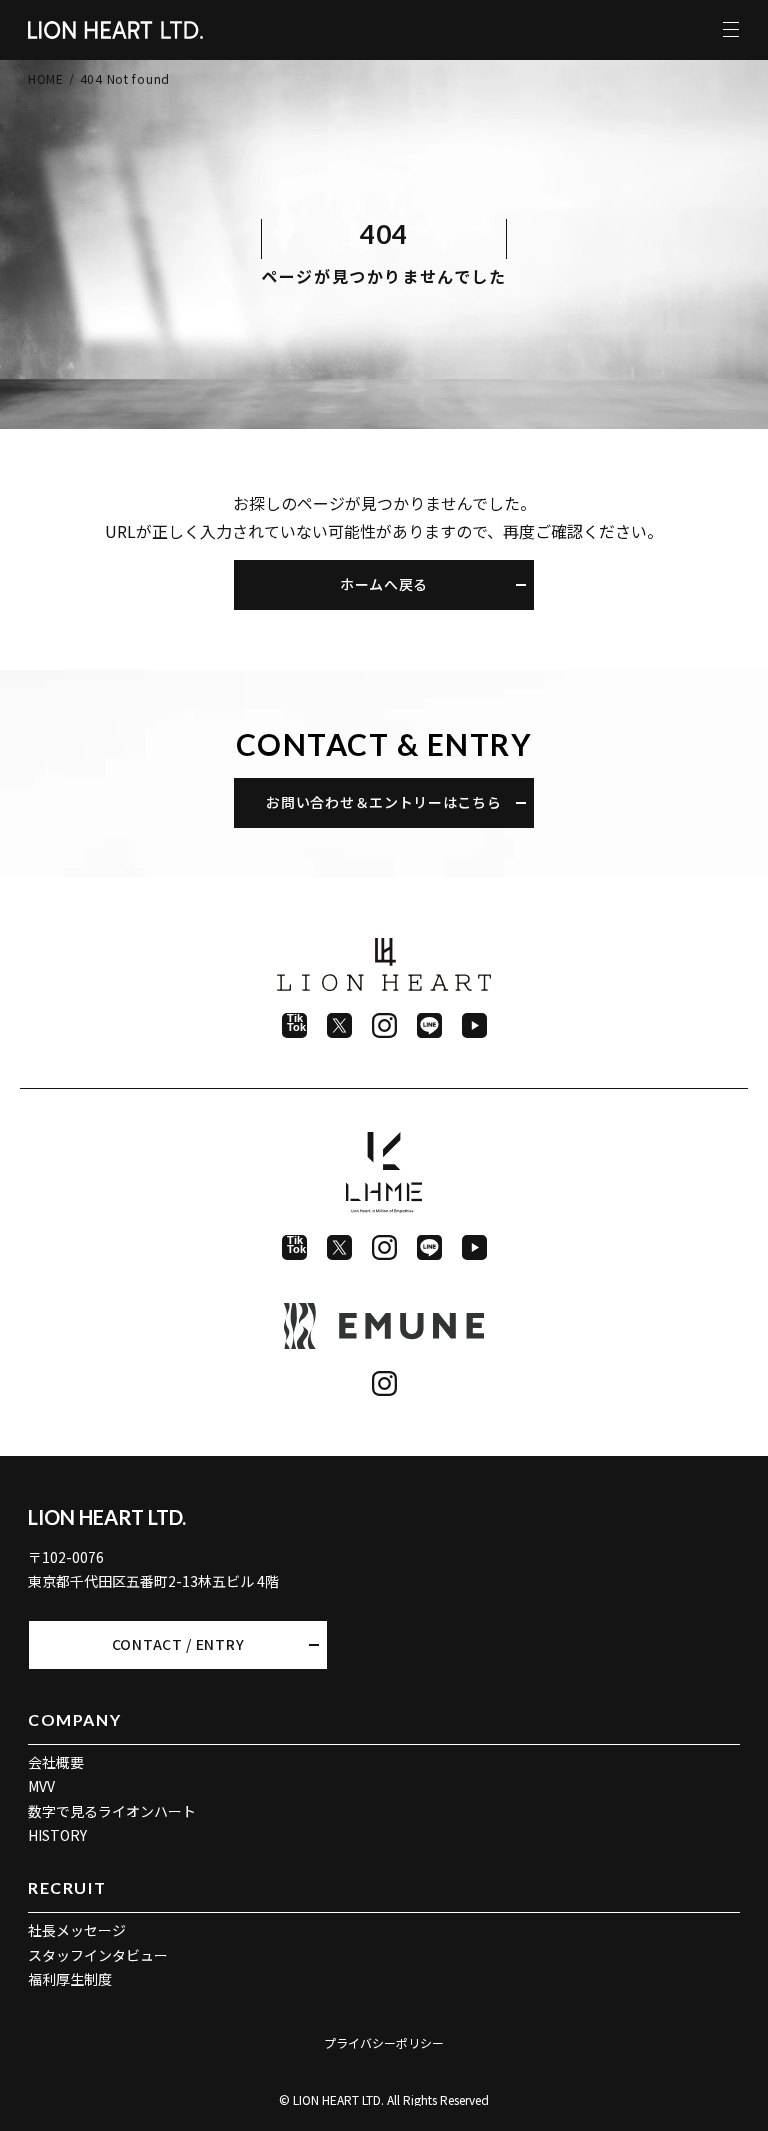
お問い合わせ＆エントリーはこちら (383, 802)
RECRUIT (67, 1887)
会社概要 (56, 1762)
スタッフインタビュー (98, 1955)
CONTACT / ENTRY (178, 1644)
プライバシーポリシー (384, 2042)
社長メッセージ (77, 1930)
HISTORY (57, 1835)
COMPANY (74, 1719)
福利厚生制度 (70, 1979)
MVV (41, 1786)
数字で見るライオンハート (112, 1811)
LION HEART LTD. (107, 1517)
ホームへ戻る (384, 584)
